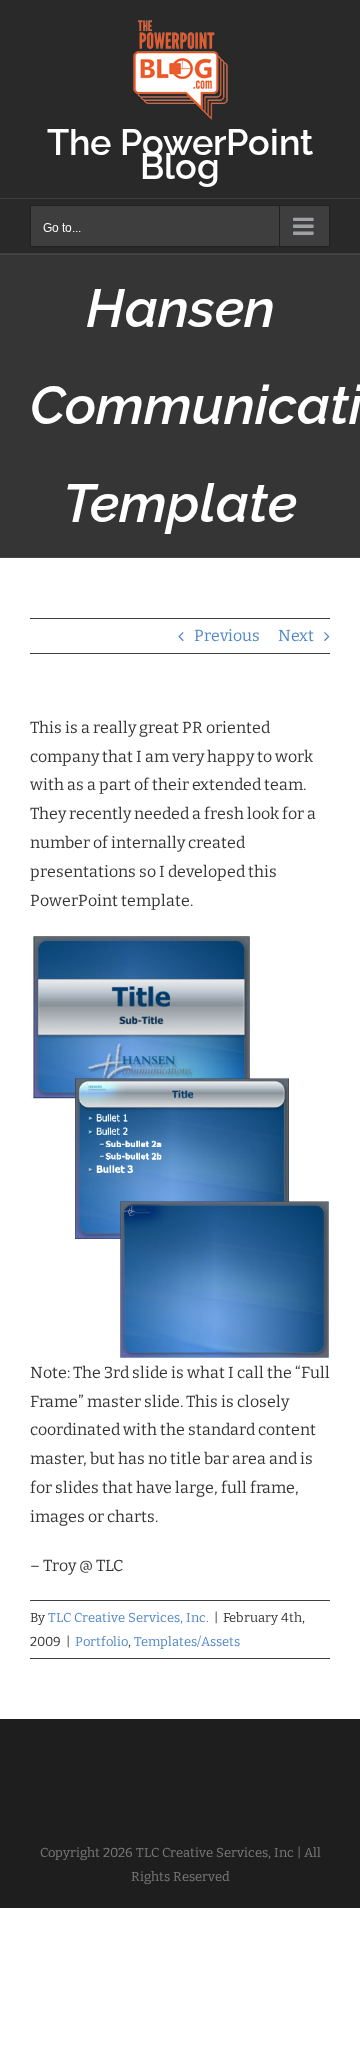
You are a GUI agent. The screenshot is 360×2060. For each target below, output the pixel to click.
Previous (227, 635)
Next (296, 635)
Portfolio (101, 1641)
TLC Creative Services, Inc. (128, 1617)
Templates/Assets (187, 1641)
